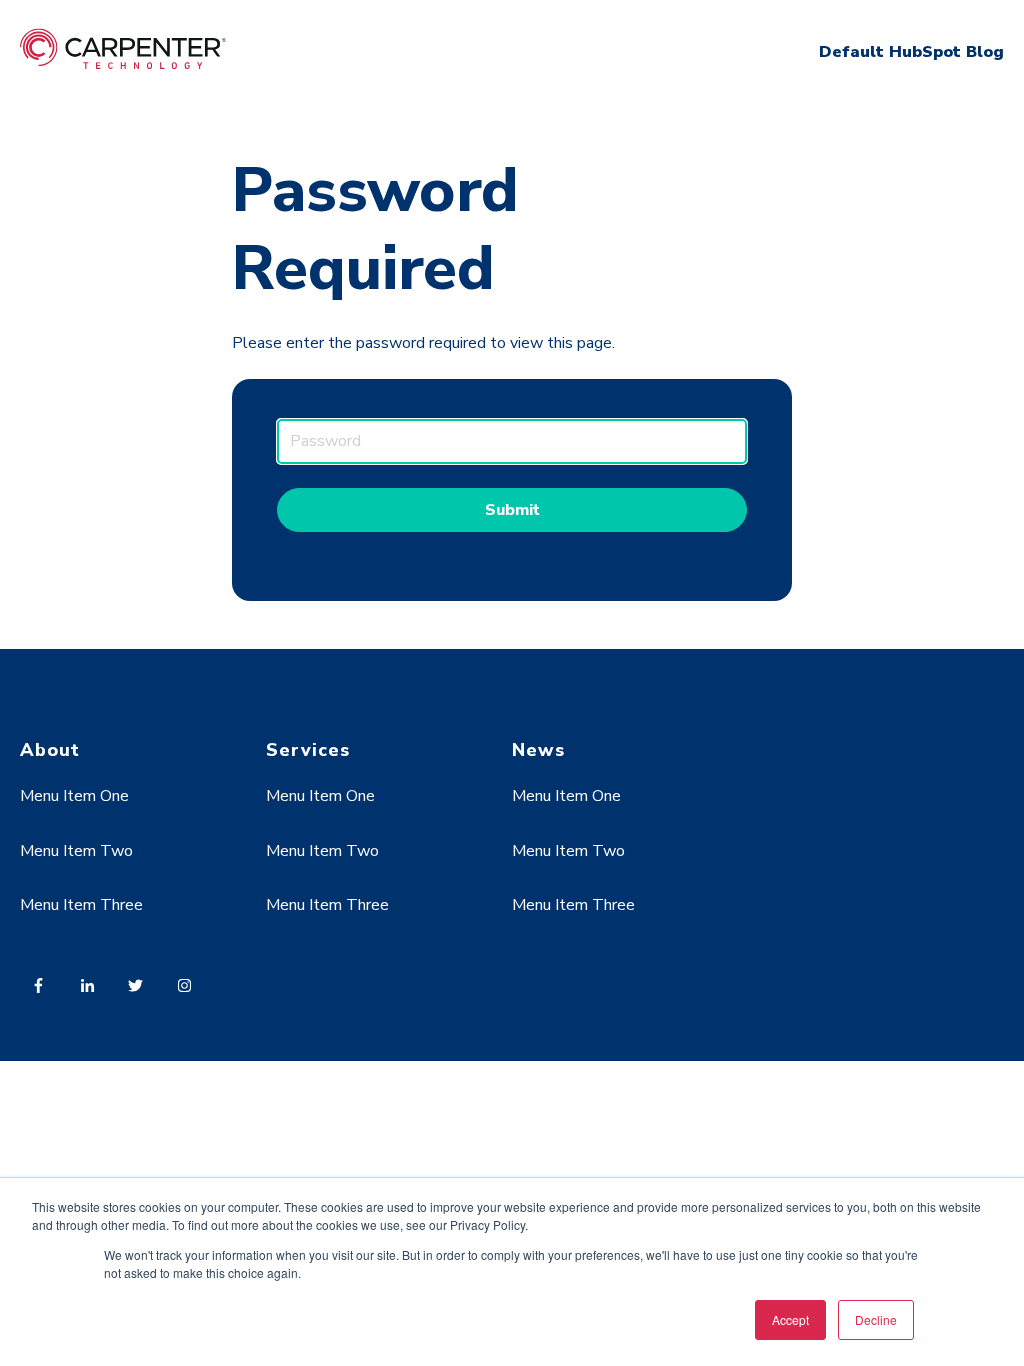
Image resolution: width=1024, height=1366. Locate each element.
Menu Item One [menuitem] (74, 796)
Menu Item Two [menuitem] (76, 851)
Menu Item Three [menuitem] (81, 905)
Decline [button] (876, 1319)
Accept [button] (790, 1319)
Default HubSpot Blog (911, 52)
